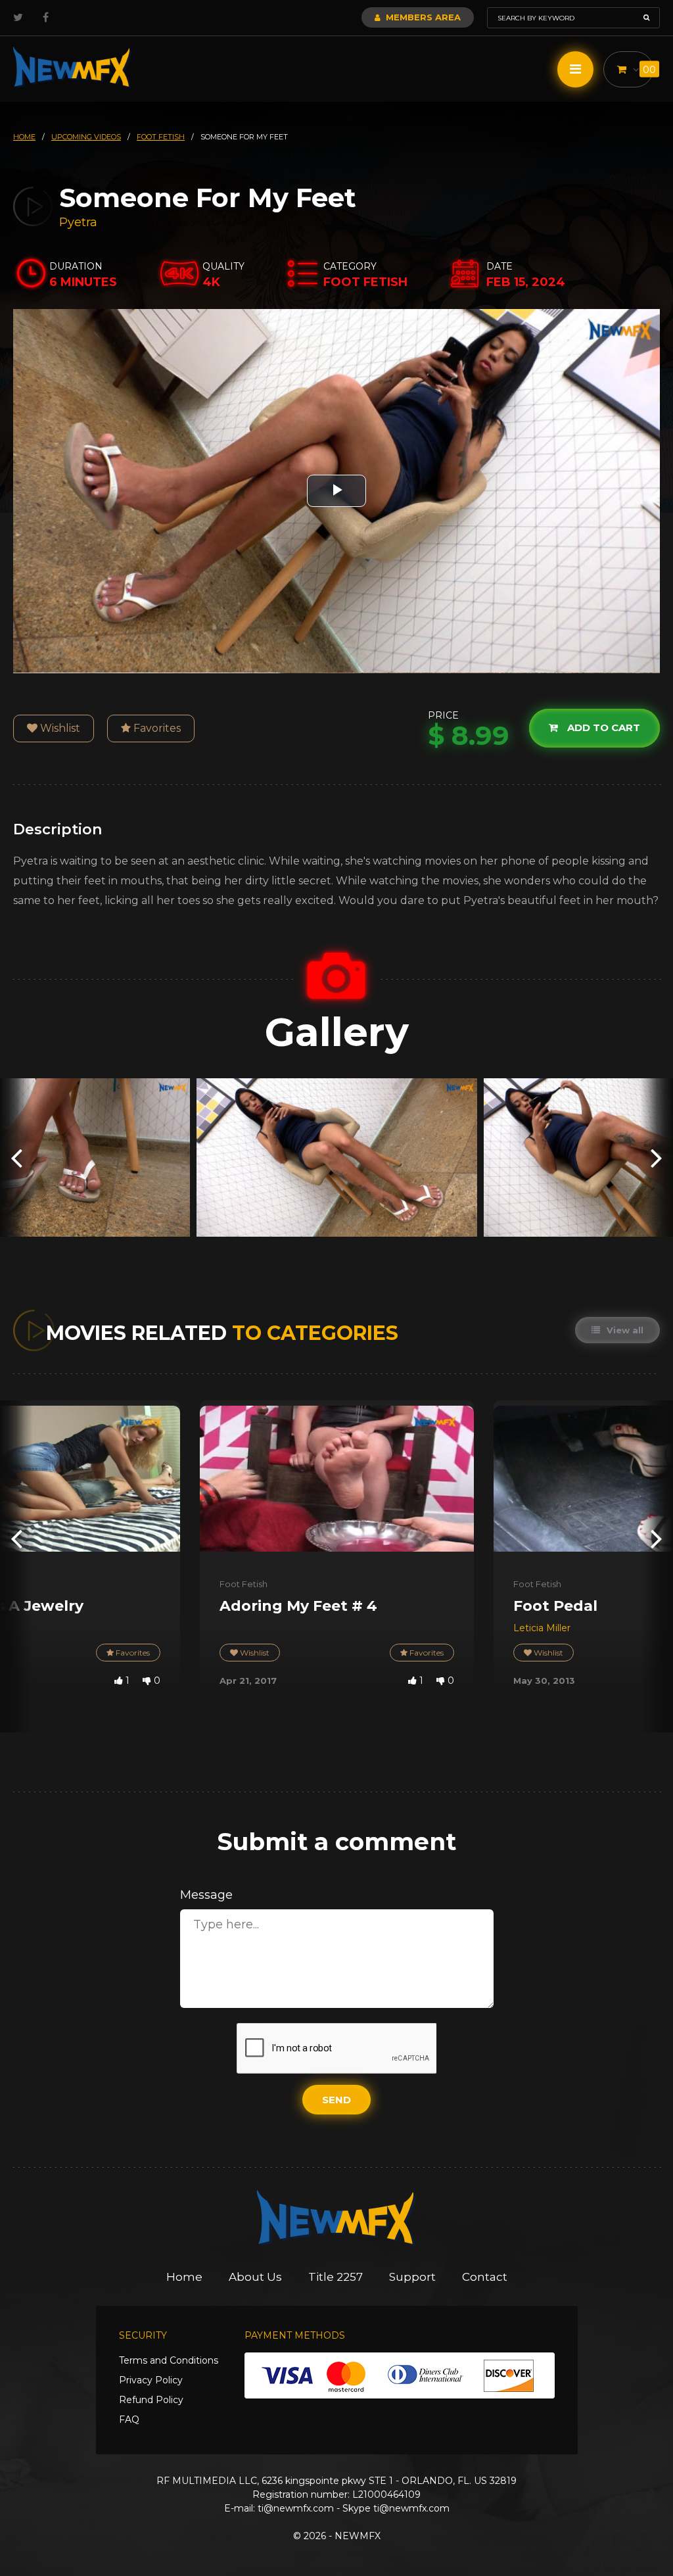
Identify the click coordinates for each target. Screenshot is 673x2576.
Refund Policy (151, 2400)
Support (412, 2277)
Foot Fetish (244, 1584)
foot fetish (161, 137)
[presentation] (16, 1157)
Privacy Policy (151, 2380)
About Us (255, 2277)
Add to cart (602, 727)
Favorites (156, 728)
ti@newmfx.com (296, 2508)
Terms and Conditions (169, 2360)
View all (624, 1330)
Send (336, 2100)
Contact (485, 2277)
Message (206, 1895)
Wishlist (59, 728)
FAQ (129, 2420)
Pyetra (78, 222)
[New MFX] (72, 67)
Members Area (422, 17)
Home (184, 2277)
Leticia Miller (542, 1628)
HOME (24, 137)
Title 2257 (336, 2277)
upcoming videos (86, 137)
